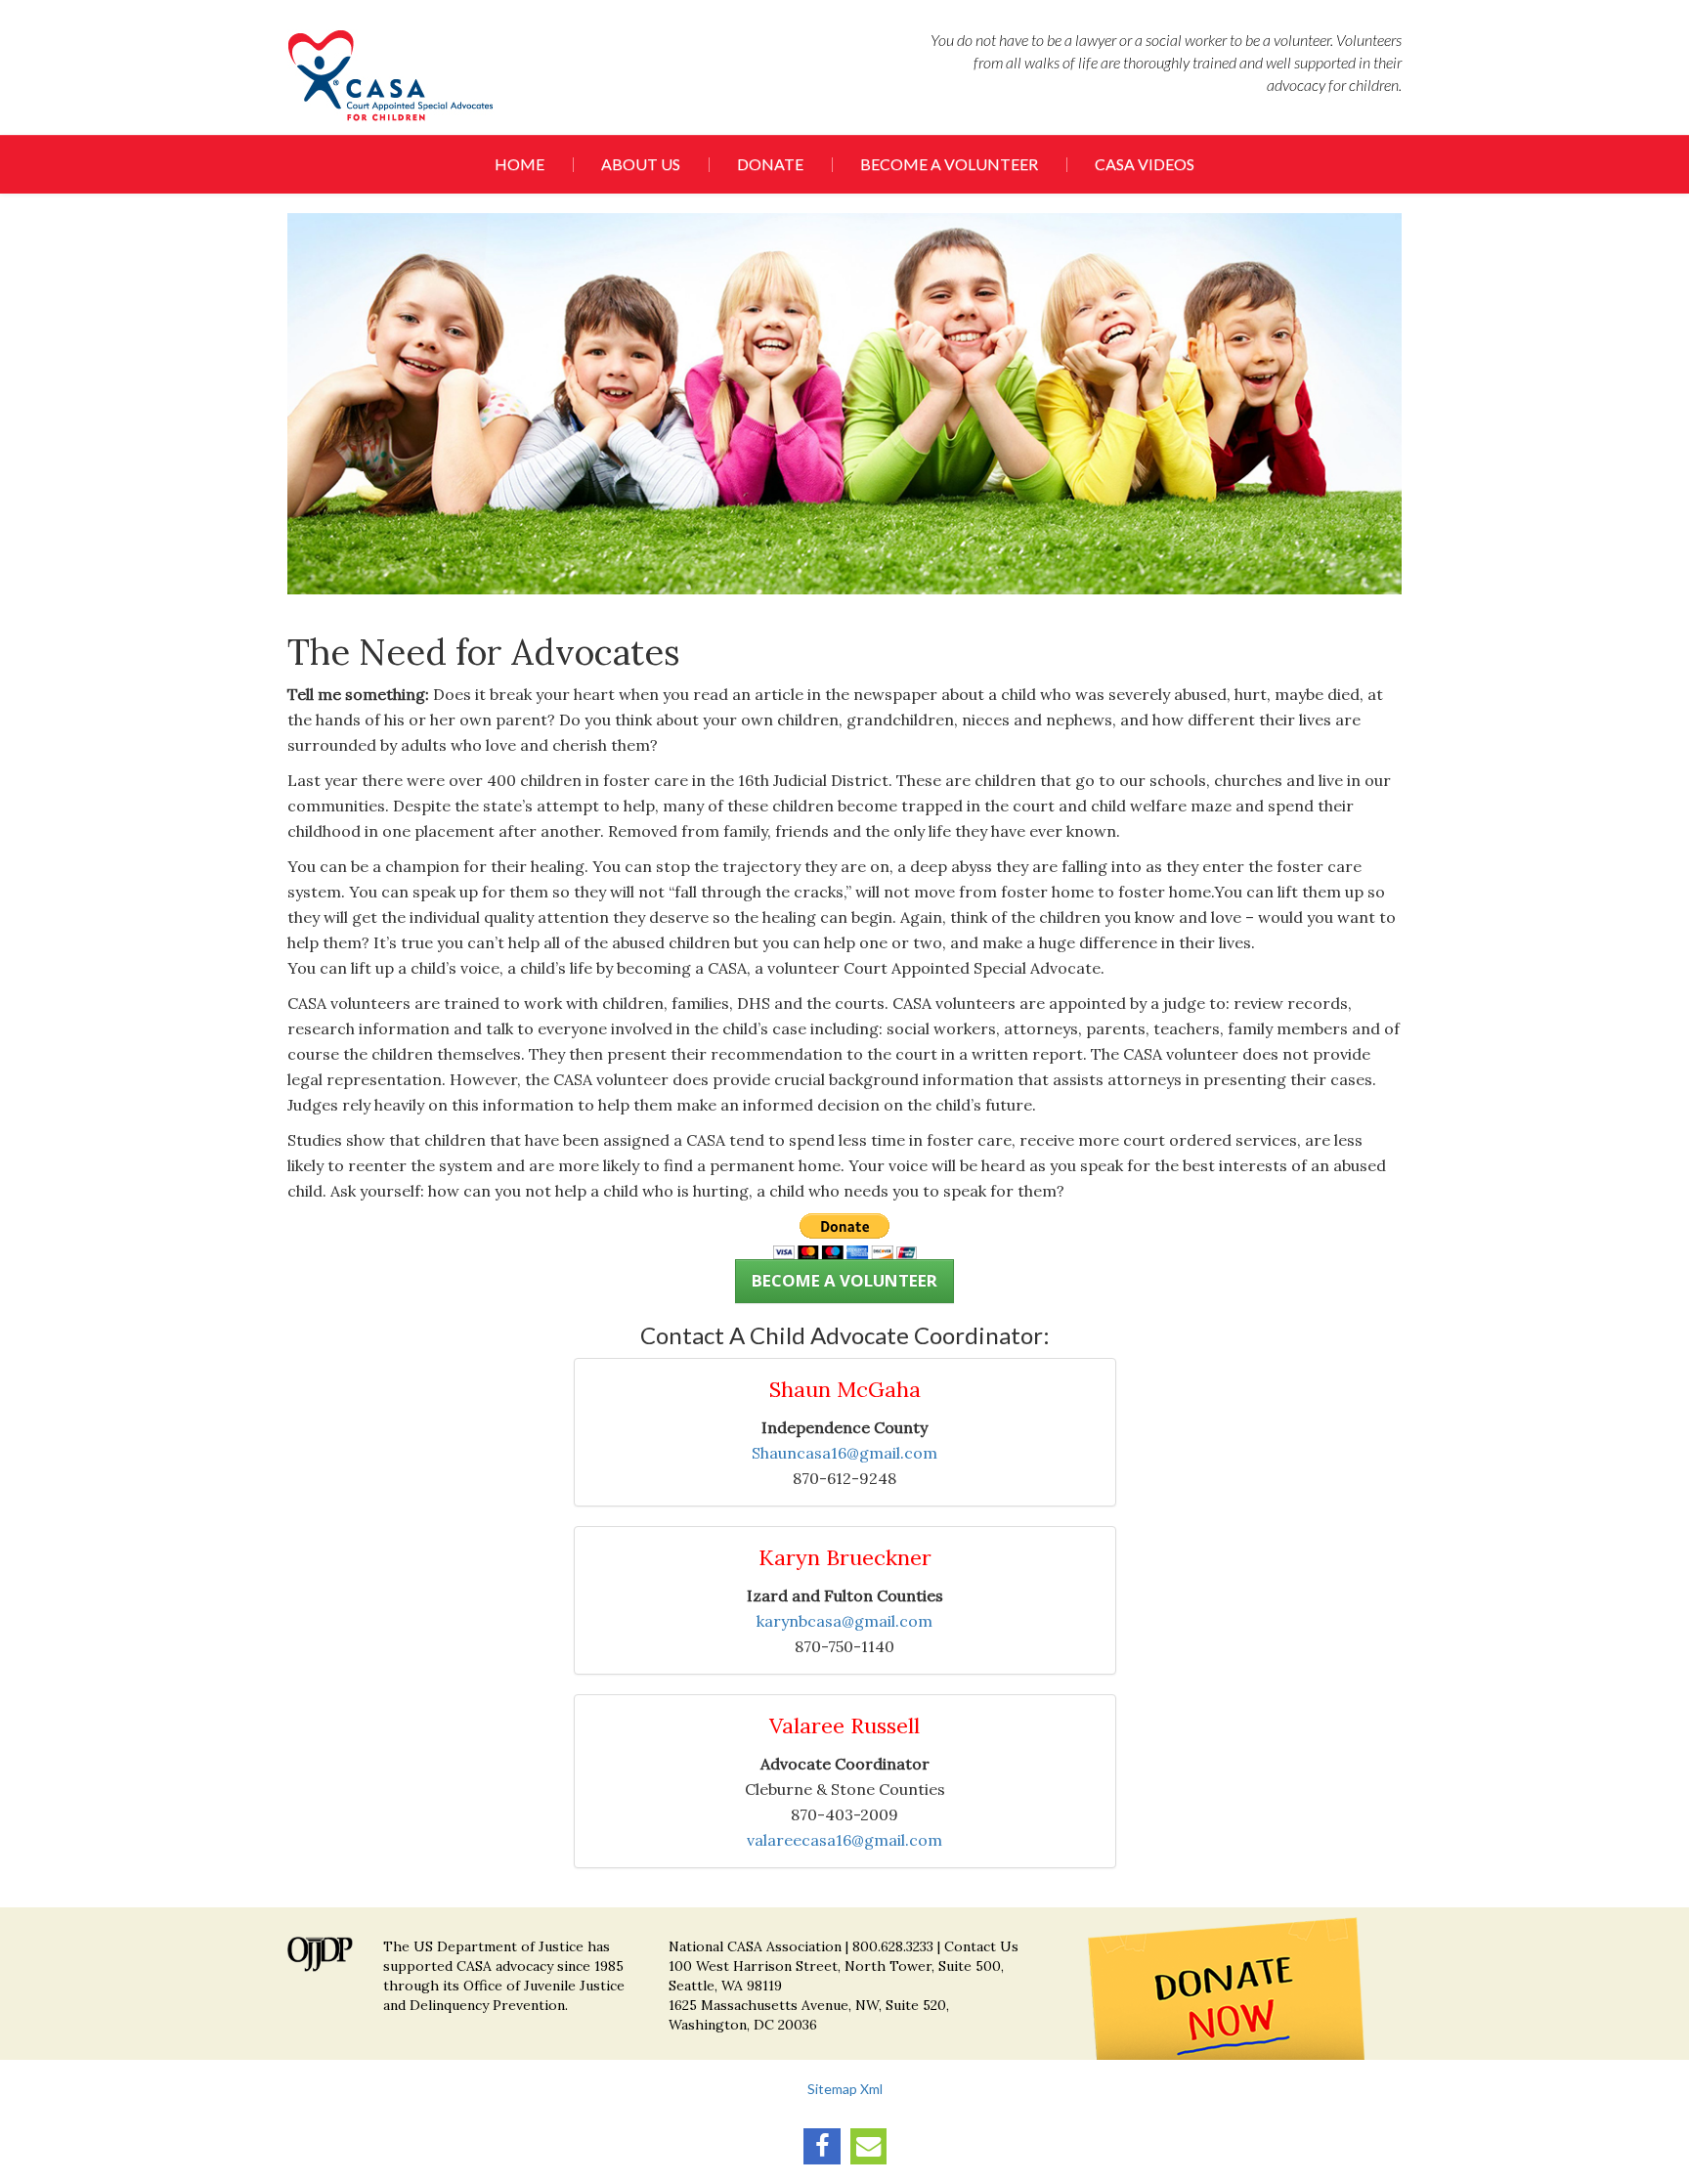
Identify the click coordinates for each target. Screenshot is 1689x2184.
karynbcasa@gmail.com (844, 1621)
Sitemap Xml (845, 2089)
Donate (770, 164)
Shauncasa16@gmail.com (844, 1453)
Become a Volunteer (949, 164)
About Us (641, 164)
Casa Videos (1145, 164)
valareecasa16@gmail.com (844, 1840)
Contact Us (981, 1946)
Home (520, 164)
